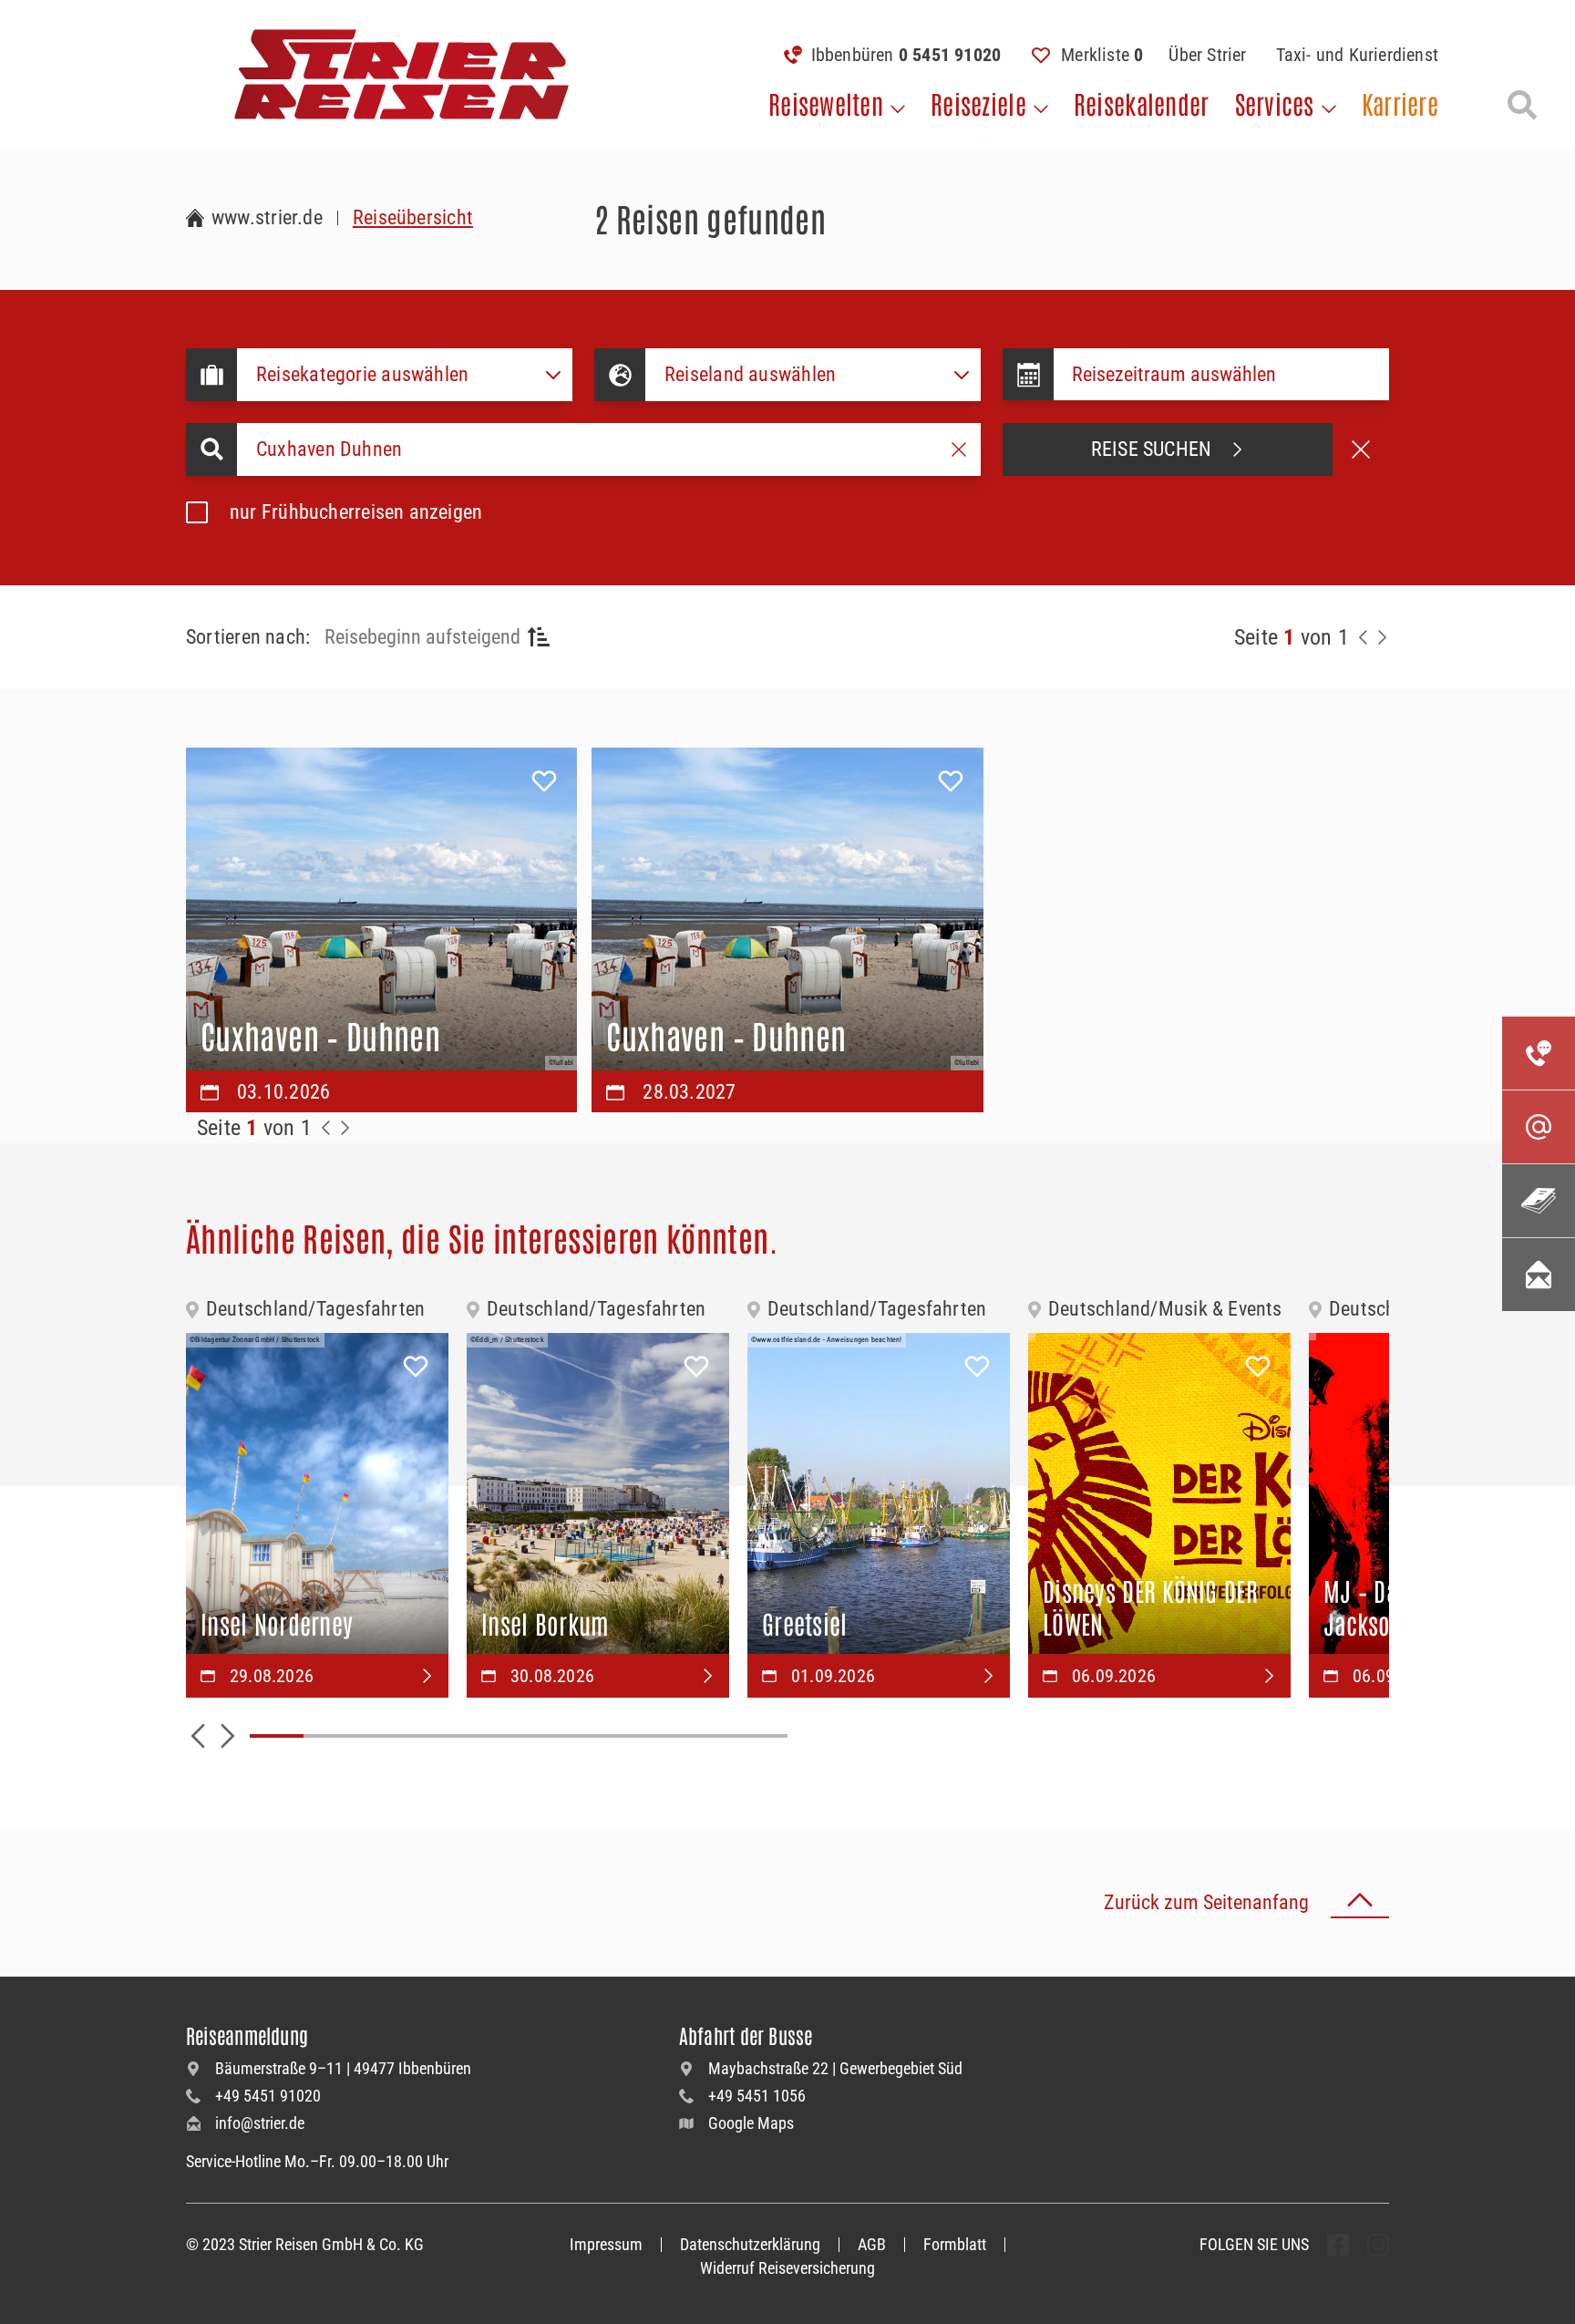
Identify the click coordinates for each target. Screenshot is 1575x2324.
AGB (872, 2244)
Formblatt (955, 2244)
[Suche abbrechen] (1361, 449)
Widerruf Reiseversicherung (787, 2268)
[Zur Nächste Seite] (345, 1128)
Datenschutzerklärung (750, 2244)
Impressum (606, 2244)
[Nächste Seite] (1382, 637)
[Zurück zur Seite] (1364, 637)
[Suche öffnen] (1522, 105)
